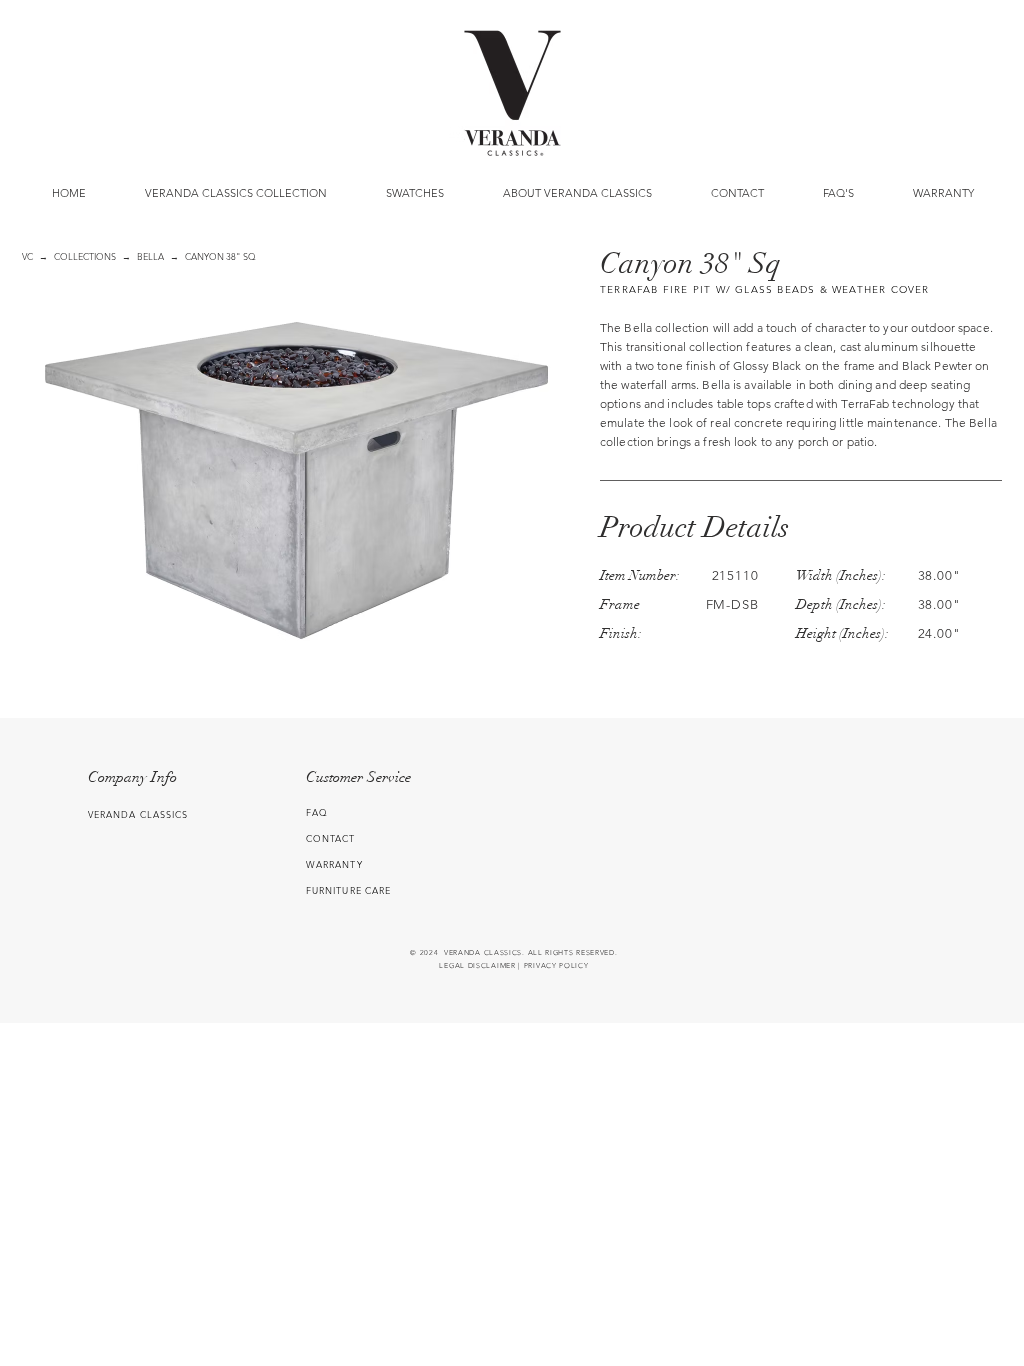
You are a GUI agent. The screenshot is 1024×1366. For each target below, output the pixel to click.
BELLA (150, 256)
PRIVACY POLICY (556, 965)
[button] (414, 193)
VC (27, 256)
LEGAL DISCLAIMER (477, 965)
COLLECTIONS (85, 256)
